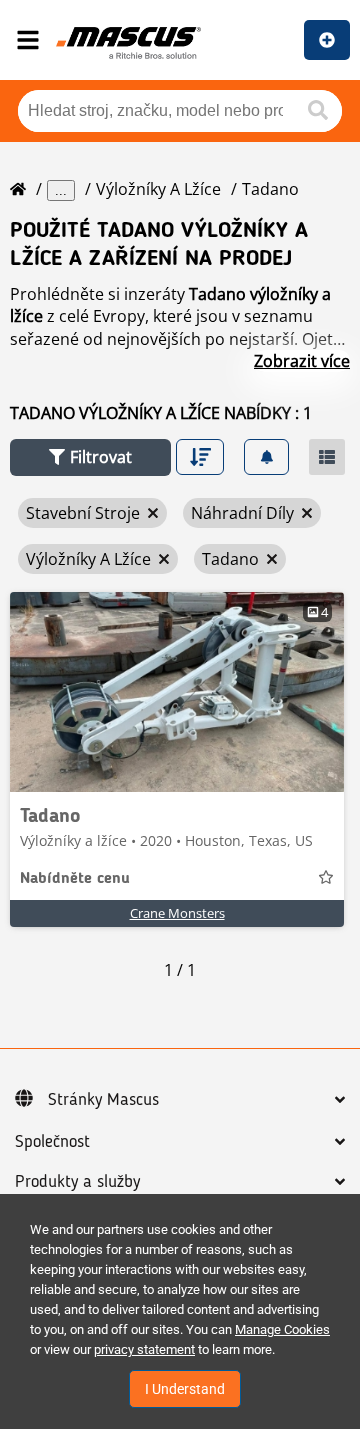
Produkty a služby (77, 1182)
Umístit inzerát (327, 40)
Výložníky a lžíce (158, 189)
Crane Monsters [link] (177, 913)
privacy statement (144, 1349)
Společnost (52, 1142)
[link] (177, 692)
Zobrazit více (302, 361)
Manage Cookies (282, 1329)
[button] (90, 457)
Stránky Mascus (103, 1100)
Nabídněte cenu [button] (75, 879)
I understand (185, 1389)
